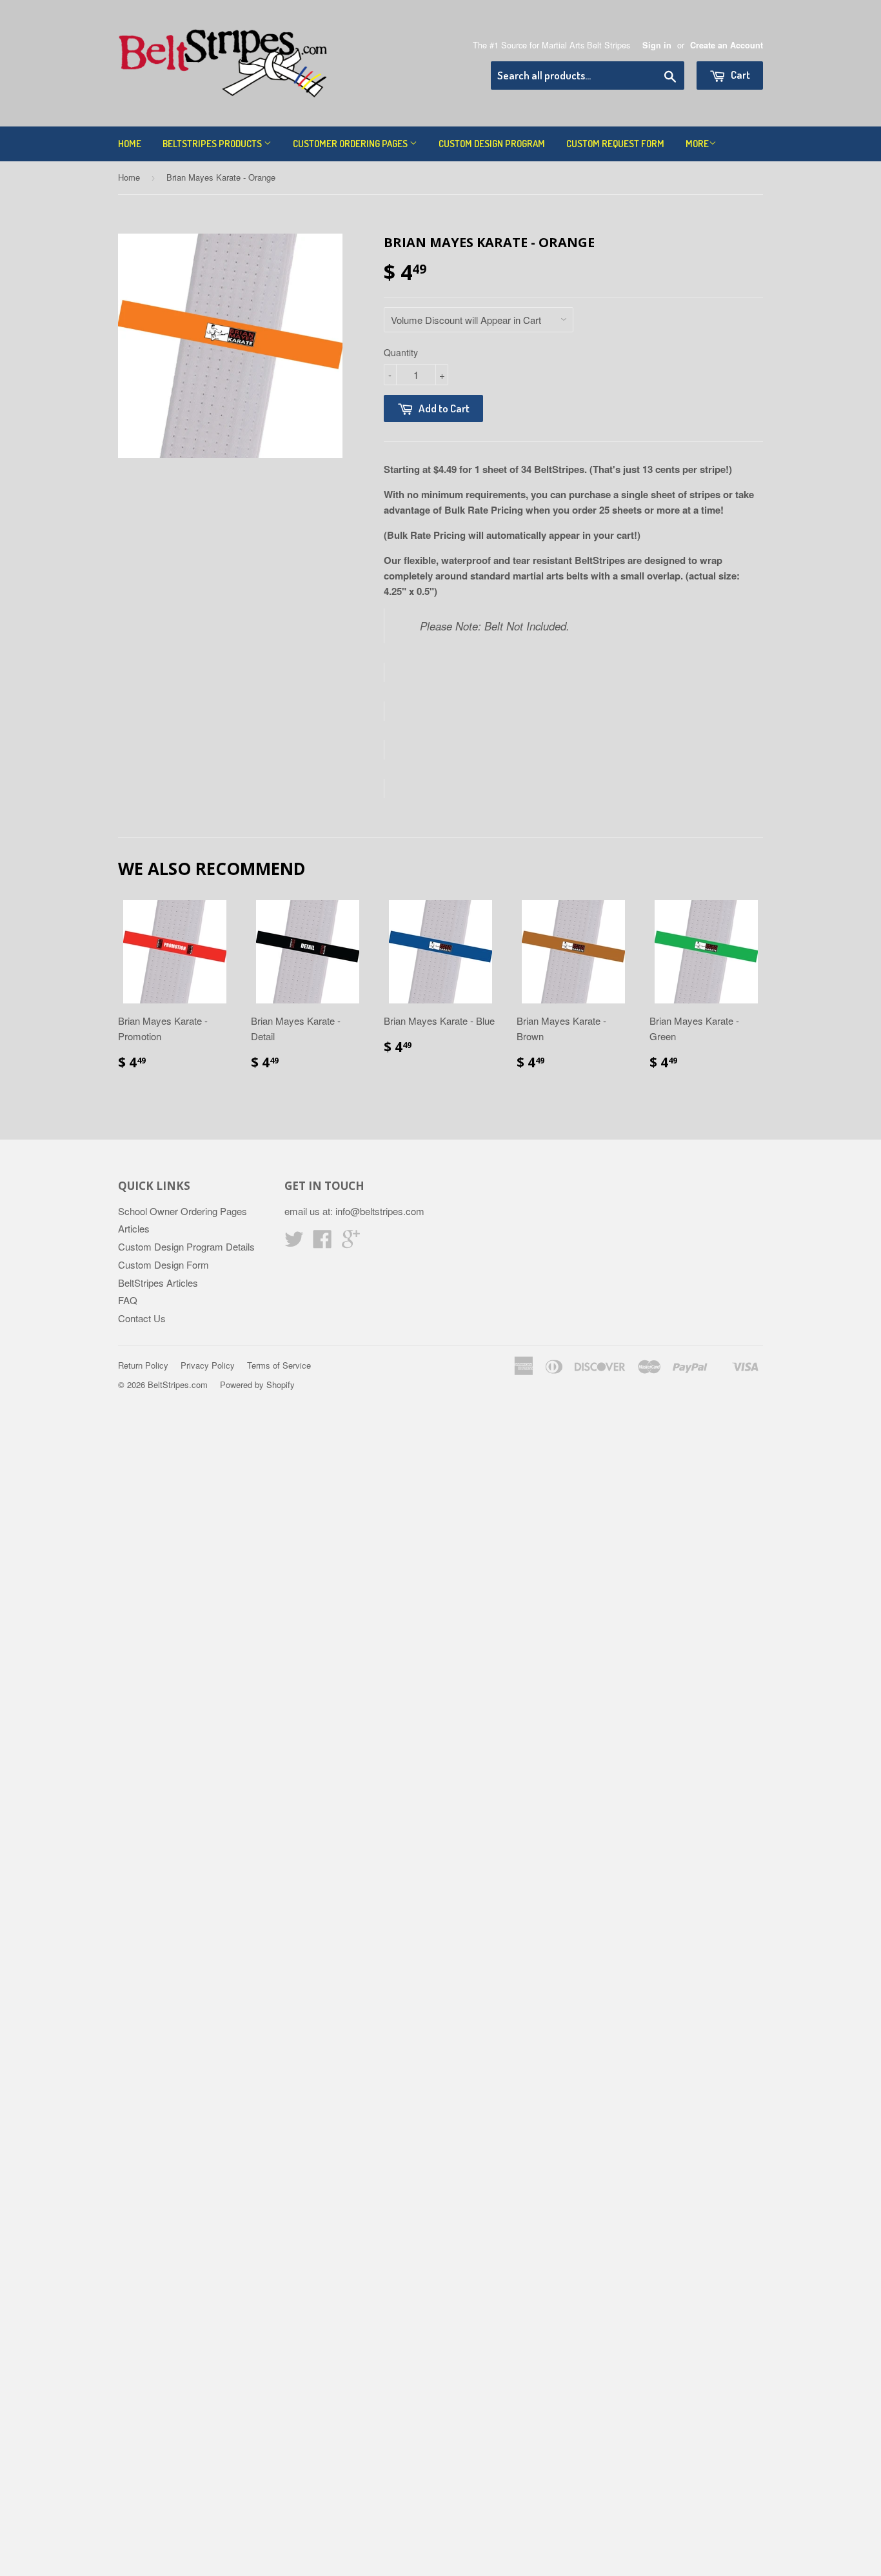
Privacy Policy (208, 1365)
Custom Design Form (163, 1264)
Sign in (657, 45)
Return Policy (143, 1365)
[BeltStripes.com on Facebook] (322, 1243)
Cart (739, 75)
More (697, 144)
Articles (134, 1228)
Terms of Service (279, 1365)
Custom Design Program (492, 144)
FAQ (128, 1300)
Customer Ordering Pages (351, 144)
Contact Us (142, 1318)
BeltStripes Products (213, 144)
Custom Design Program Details (186, 1246)
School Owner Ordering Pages (183, 1211)
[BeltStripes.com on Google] (351, 1243)
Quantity (401, 352)
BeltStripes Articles (158, 1283)
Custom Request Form (615, 144)
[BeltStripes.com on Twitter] (294, 1243)
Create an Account (727, 45)
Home (130, 144)
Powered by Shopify (257, 1384)
